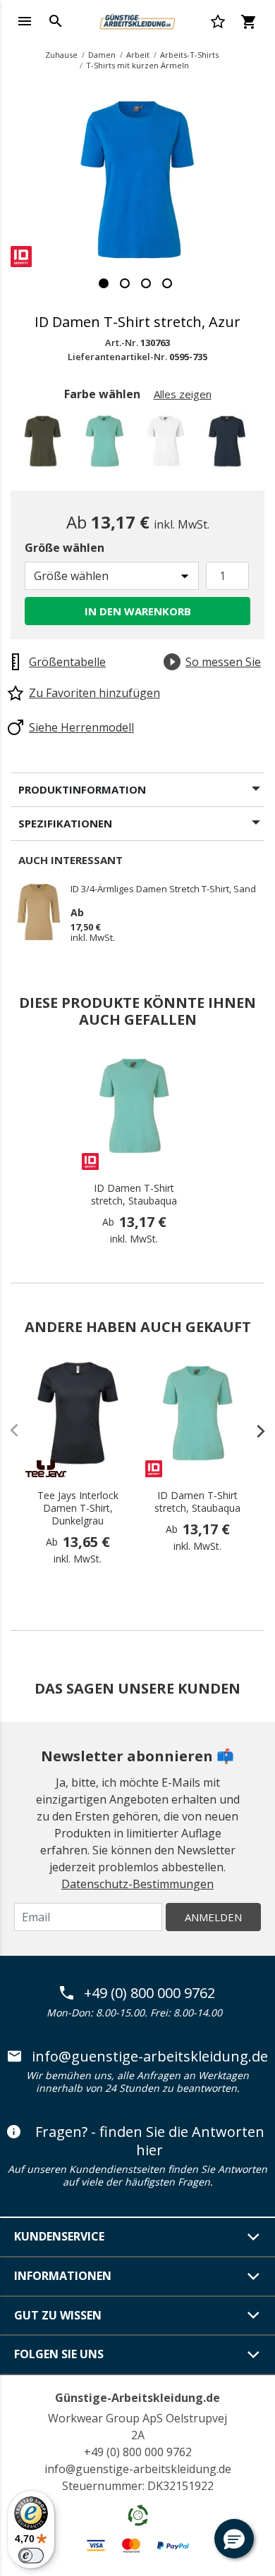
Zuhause (61, 55)
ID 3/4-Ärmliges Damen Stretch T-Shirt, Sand (163, 889)
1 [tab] (104, 283)
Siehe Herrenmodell (81, 727)
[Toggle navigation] (25, 21)
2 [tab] (125, 283)
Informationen (63, 2276)
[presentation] (254, 1431)
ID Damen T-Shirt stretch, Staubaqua (134, 1195)
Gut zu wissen (58, 2315)
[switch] (31, 2556)
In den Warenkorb (138, 611)
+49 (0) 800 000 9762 (149, 1993)
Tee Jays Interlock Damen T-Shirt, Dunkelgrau (78, 1508)
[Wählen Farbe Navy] (230, 445)
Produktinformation (82, 789)
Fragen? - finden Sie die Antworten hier (150, 2141)
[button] (234, 2539)
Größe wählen (65, 548)
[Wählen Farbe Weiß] (168, 445)
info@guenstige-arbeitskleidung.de (150, 2057)
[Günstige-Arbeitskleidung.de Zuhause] (137, 20)
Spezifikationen (65, 823)
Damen (102, 55)
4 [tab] (167, 283)
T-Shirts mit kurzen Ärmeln (137, 65)
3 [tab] (146, 283)
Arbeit (138, 55)
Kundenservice (59, 2236)
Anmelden (213, 1917)
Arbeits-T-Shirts (189, 55)
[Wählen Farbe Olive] (45, 445)
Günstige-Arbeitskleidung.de (137, 2398)
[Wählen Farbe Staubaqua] (107, 445)
